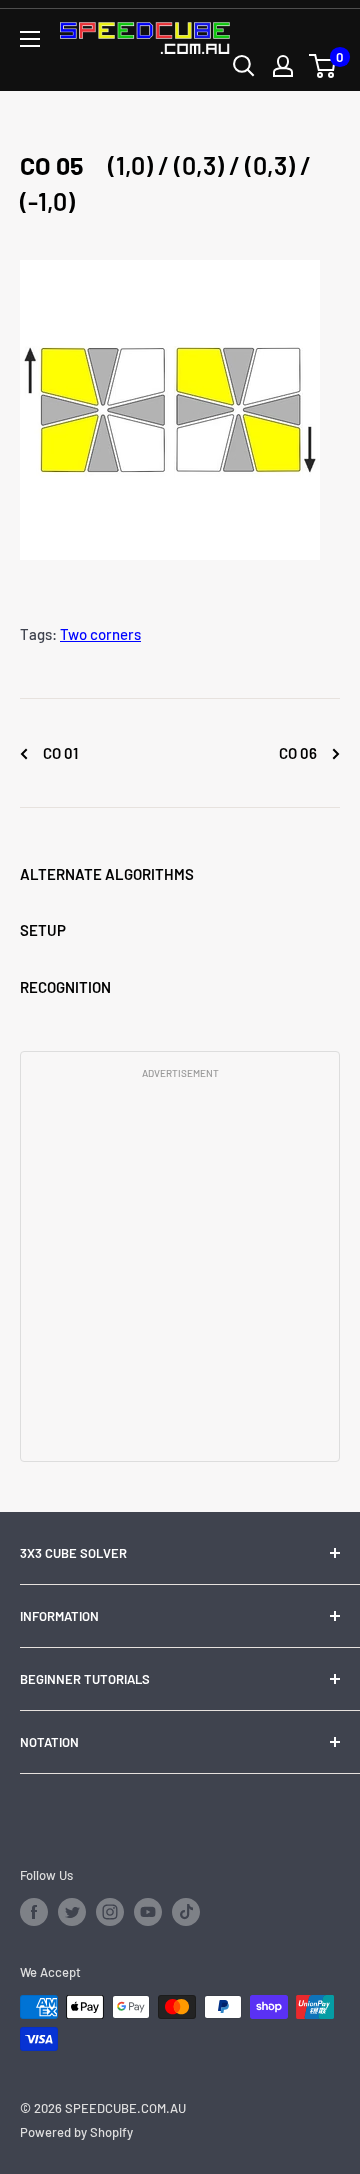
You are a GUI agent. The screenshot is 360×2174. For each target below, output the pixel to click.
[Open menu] (30, 39)
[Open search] (244, 66)
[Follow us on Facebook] (34, 1912)
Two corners (100, 634)
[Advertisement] (180, 1269)
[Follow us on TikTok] (186, 1912)
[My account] (283, 66)
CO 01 (59, 753)
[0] (323, 66)
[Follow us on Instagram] (110, 1912)
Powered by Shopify (76, 2132)
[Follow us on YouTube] (148, 1912)
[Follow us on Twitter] (72, 1912)
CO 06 (299, 753)
